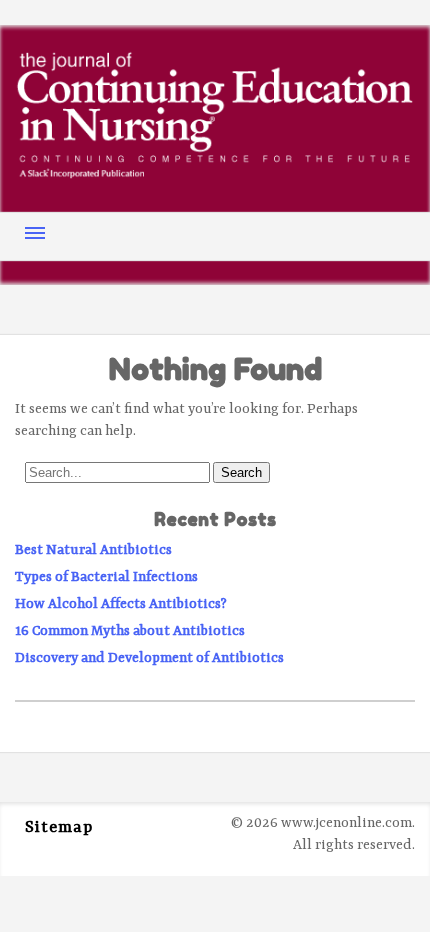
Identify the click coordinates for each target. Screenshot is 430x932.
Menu (35, 233)
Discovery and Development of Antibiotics (149, 658)
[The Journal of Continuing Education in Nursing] (215, 172)
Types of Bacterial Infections (106, 577)
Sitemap (59, 828)
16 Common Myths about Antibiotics (130, 631)
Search (241, 472)
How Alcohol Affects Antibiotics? (121, 604)
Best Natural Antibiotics (93, 550)
